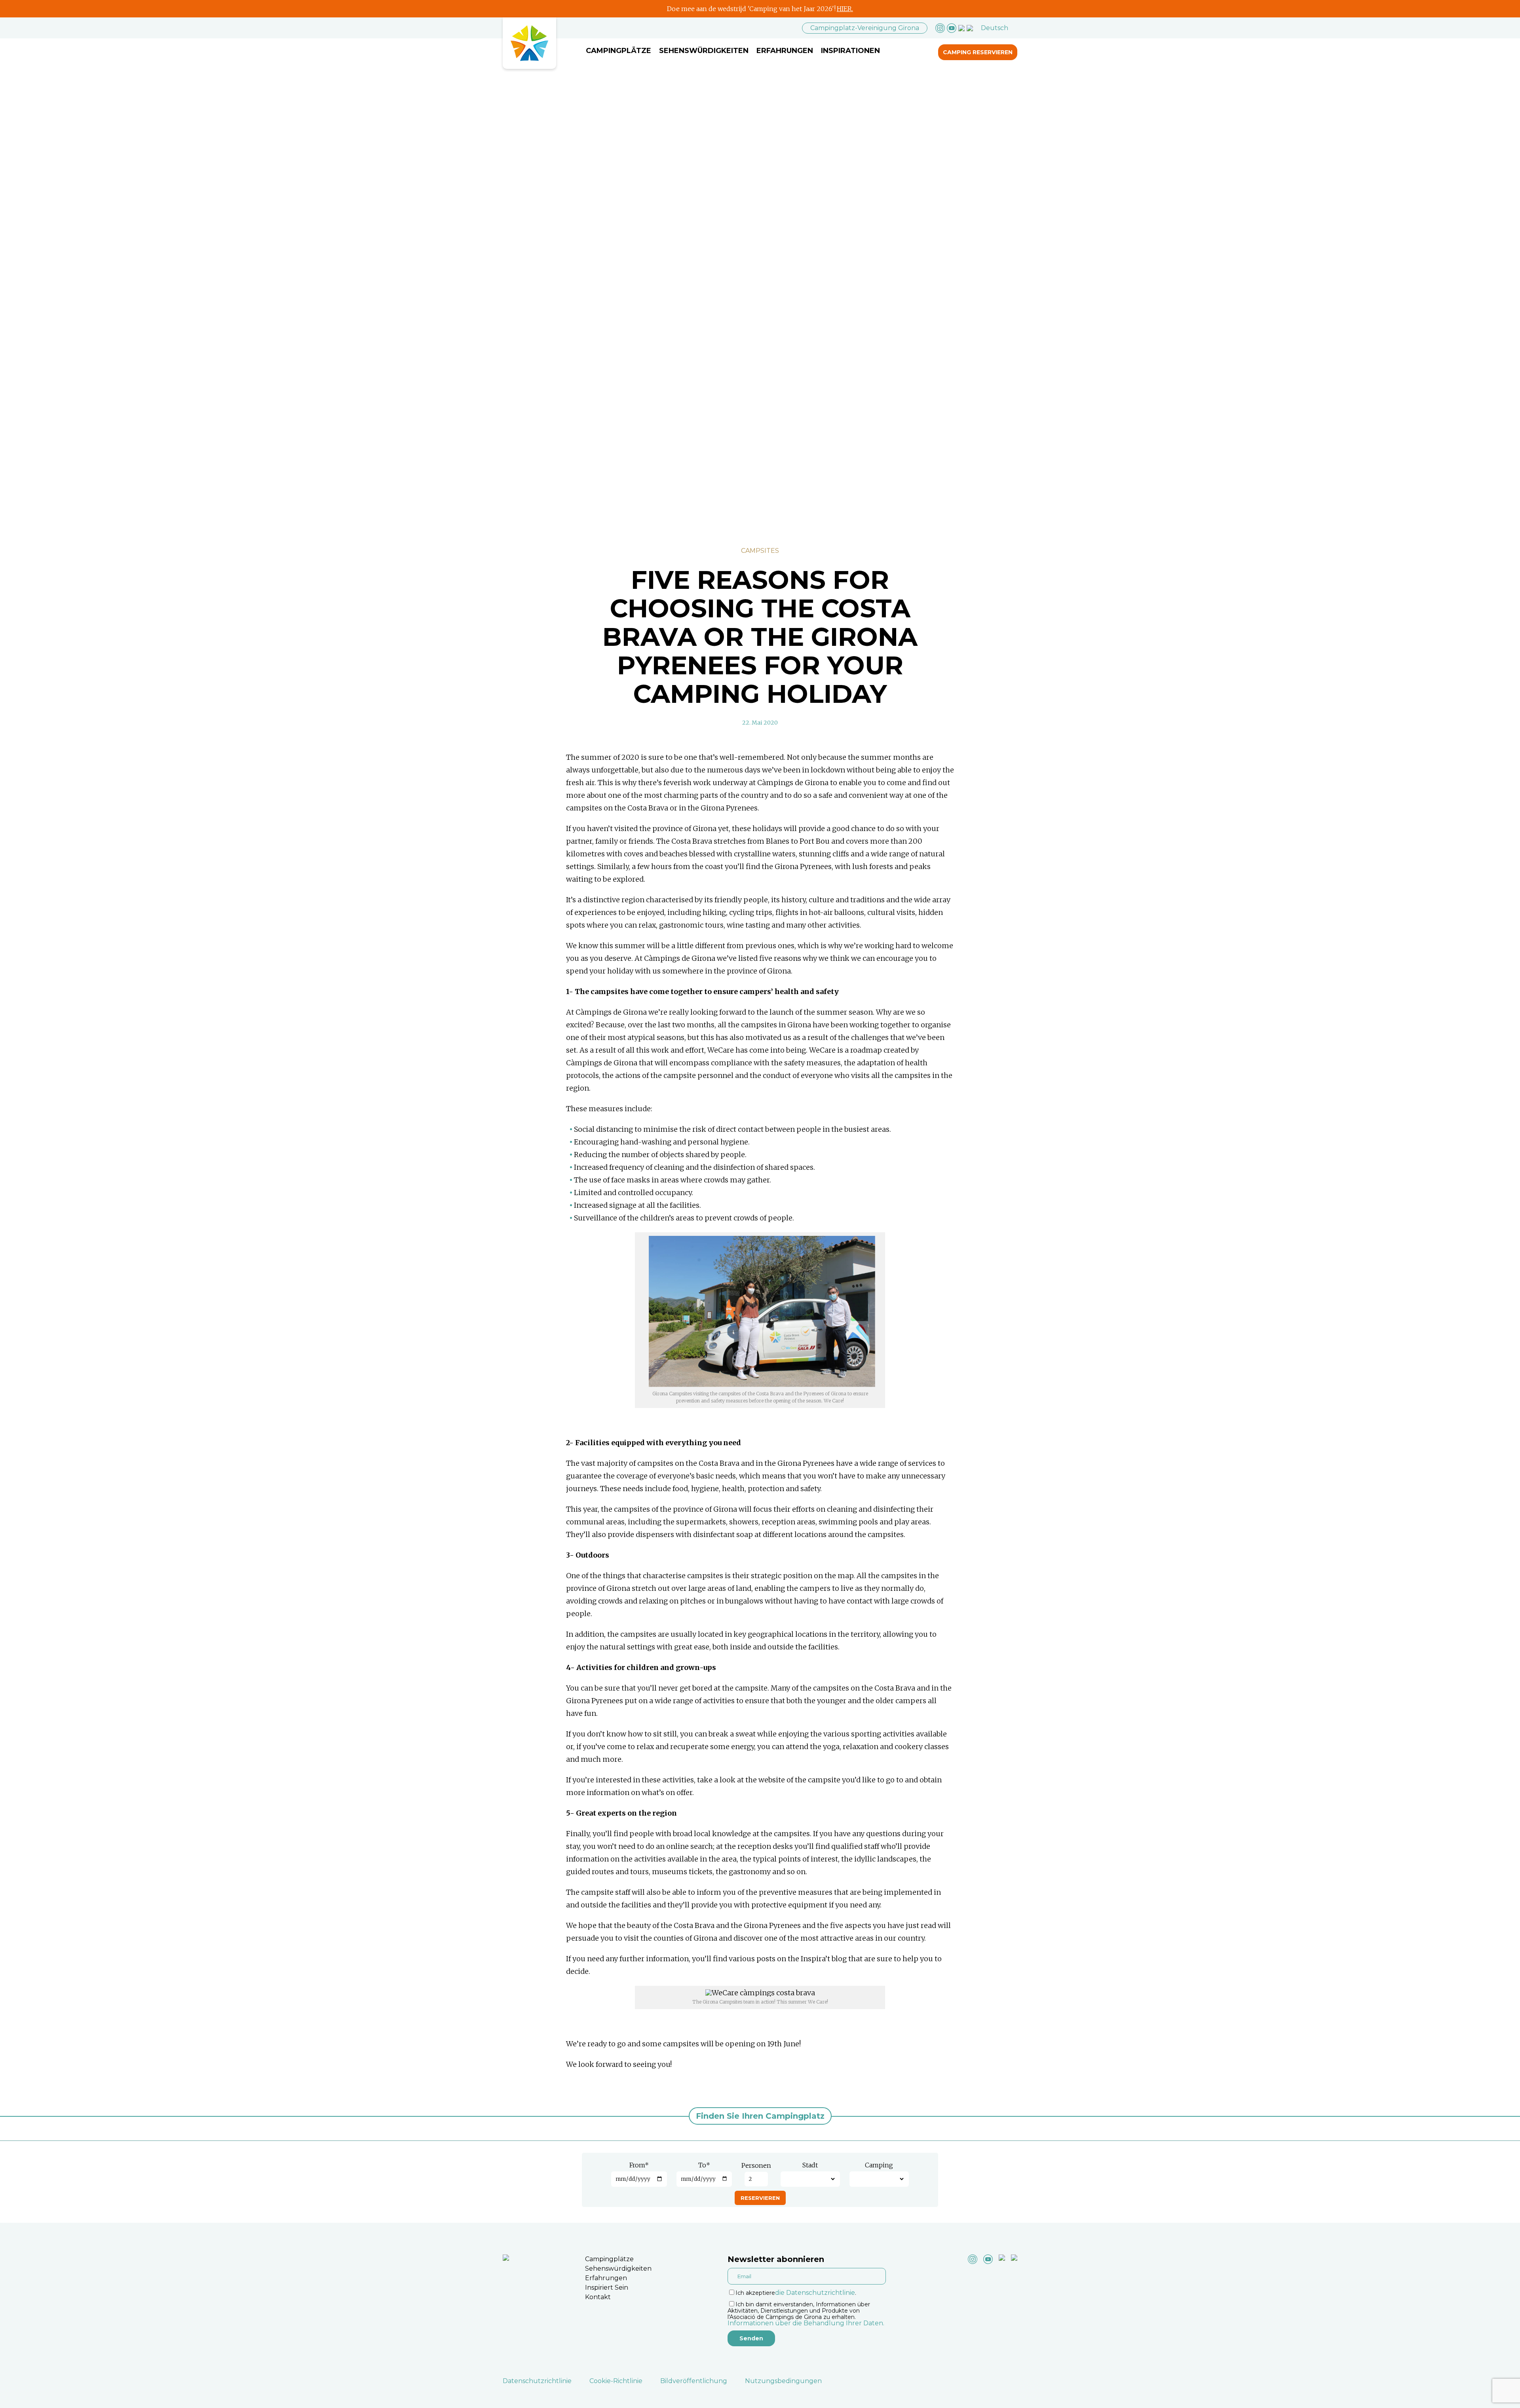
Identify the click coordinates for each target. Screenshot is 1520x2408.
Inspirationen (850, 51)
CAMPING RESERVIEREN (978, 52)
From (639, 2165)
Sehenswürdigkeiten (704, 51)
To (704, 2165)
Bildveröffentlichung (694, 2381)
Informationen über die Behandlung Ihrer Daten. (806, 2323)
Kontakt (598, 2297)
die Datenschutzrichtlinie (815, 2293)
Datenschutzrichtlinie (537, 2381)
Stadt (810, 2165)
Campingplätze (618, 51)
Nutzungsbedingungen (783, 2381)
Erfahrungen (785, 51)
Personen (756, 2165)
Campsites (760, 551)
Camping (879, 2165)
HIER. (845, 9)
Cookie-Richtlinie (616, 2381)
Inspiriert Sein (607, 2288)
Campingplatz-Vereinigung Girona (865, 28)
